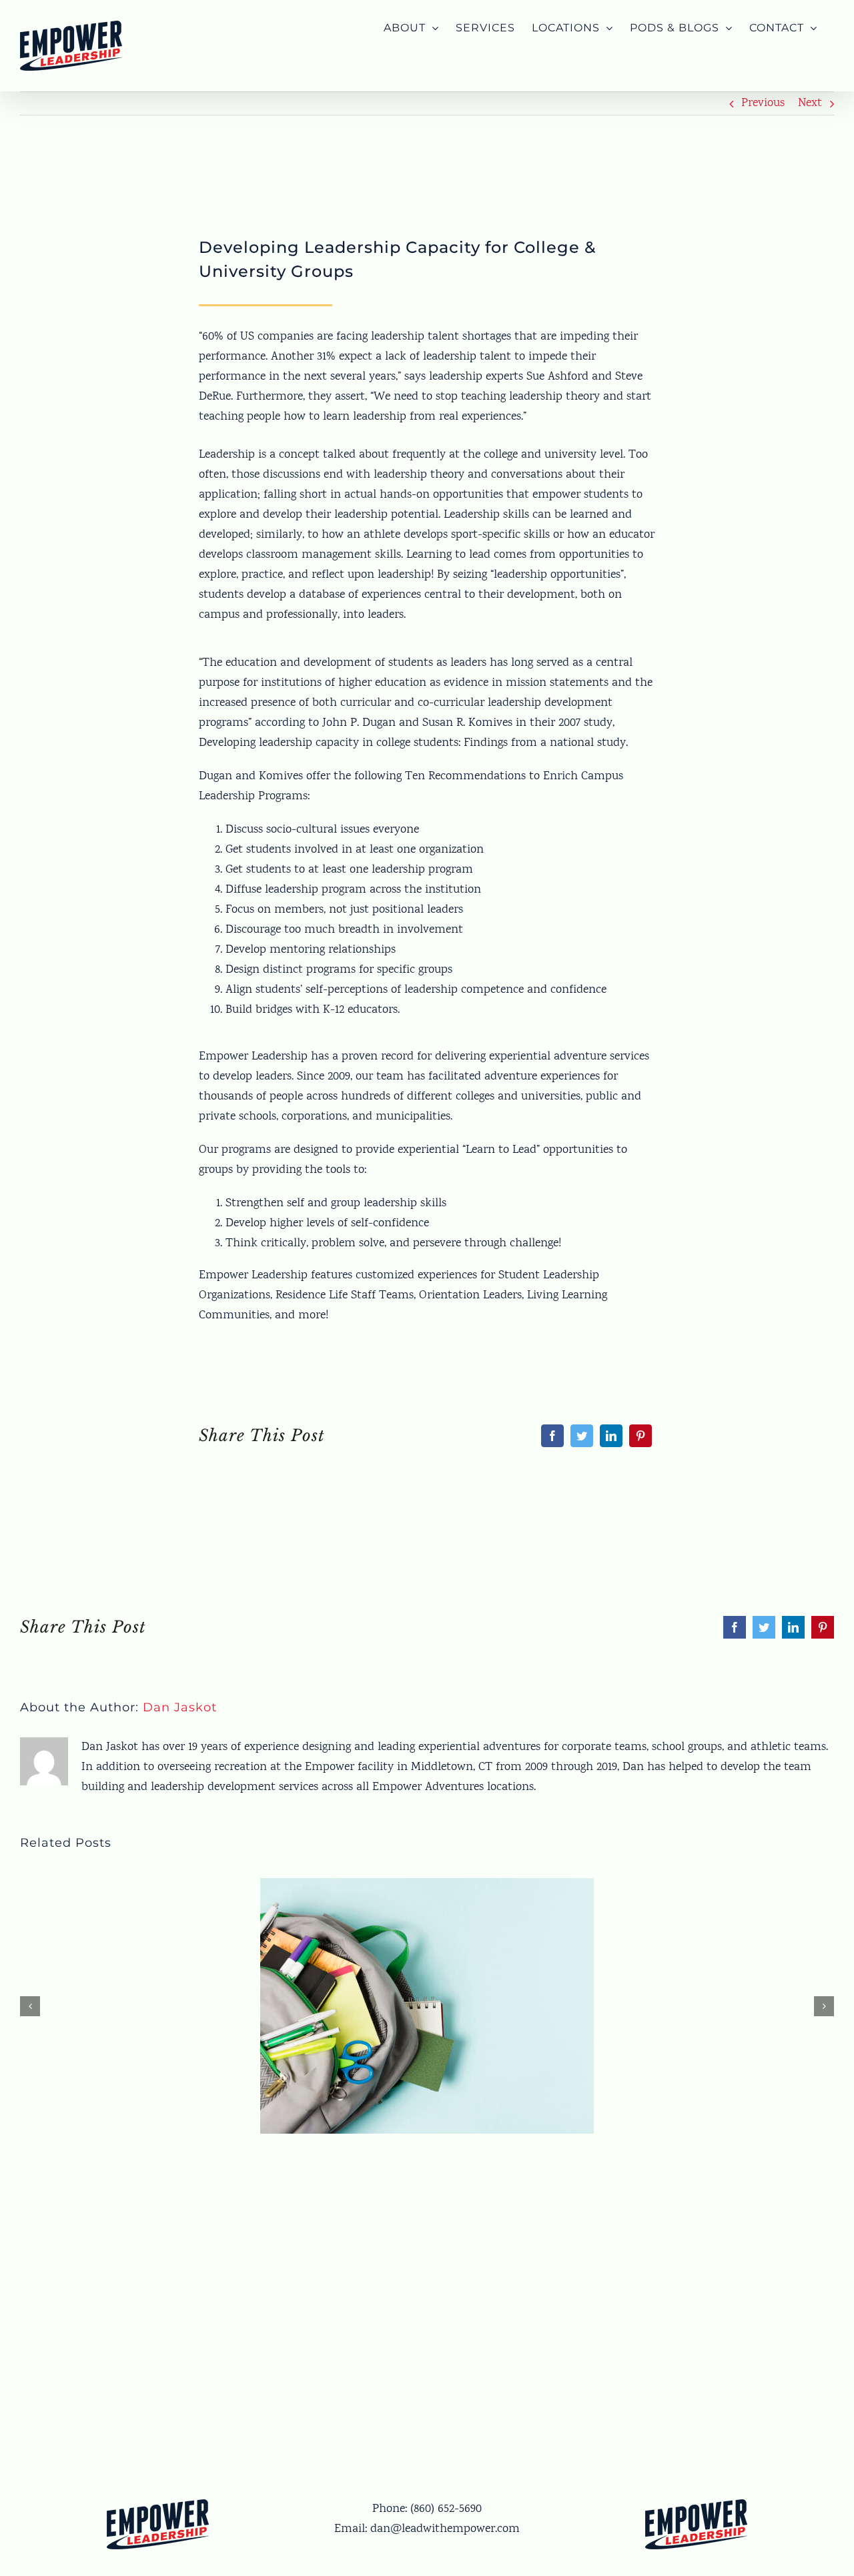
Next (810, 103)
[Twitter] (582, 1436)
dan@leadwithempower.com (445, 2529)
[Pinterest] (640, 1436)
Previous (763, 103)
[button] (30, 2006)
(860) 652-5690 (446, 2509)
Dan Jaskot (180, 1707)
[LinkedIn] (611, 1436)
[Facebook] (552, 1436)
